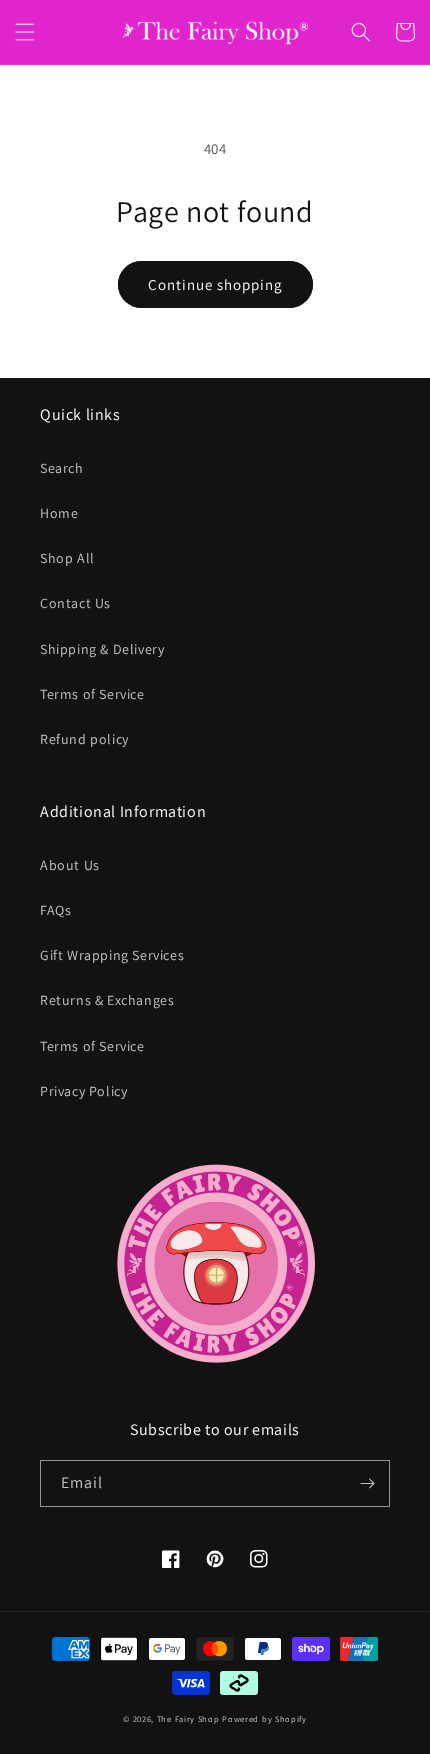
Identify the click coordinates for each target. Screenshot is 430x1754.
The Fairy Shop (188, 1718)
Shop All (67, 558)
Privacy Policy (83, 1091)
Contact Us (75, 603)
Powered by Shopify (264, 1718)
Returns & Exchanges (107, 1000)
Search (62, 468)
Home (59, 513)
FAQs (55, 910)
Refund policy (84, 739)
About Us (70, 865)
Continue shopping (215, 284)
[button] (25, 32)
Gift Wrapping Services (112, 955)
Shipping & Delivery (102, 649)
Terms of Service (92, 694)
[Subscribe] (367, 1483)
